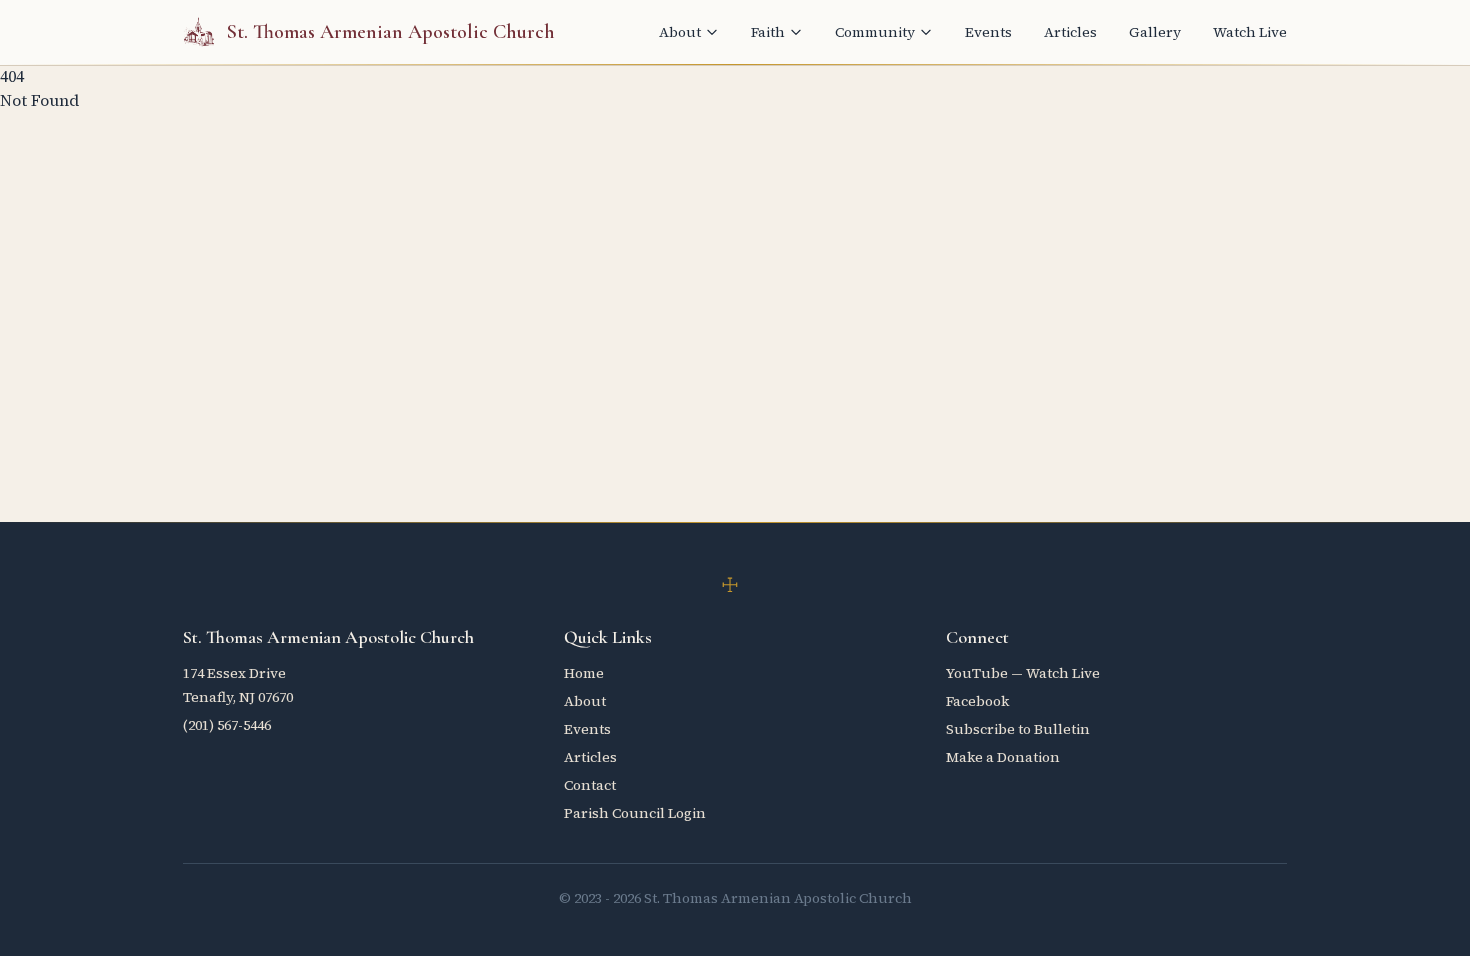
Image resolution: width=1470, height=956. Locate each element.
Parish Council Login (635, 813)
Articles (1070, 32)
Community (875, 32)
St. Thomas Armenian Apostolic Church (391, 32)
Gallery (1155, 32)
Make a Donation (1003, 757)
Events (988, 32)
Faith (768, 32)
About (680, 32)
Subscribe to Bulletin (1018, 729)
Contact (590, 785)
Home (584, 673)
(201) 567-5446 (227, 725)
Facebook (977, 701)
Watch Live (1250, 32)
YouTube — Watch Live (1023, 673)
